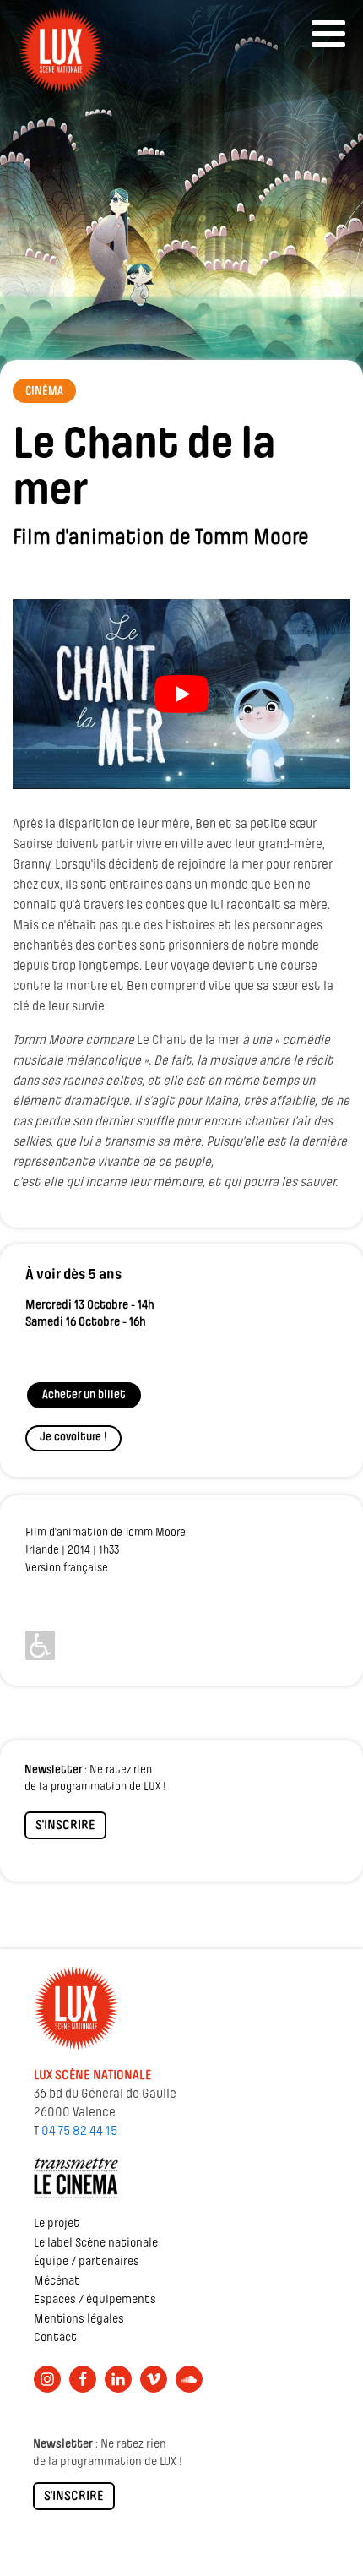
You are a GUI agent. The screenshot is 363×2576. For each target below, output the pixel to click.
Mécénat (57, 2282)
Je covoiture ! (73, 1438)
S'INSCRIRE (65, 1826)
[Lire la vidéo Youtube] (181, 694)
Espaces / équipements (95, 2300)
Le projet (57, 2224)
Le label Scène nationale (96, 2244)
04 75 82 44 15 (79, 2132)
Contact (55, 2338)
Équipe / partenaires (87, 2262)
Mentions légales (79, 2320)
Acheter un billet (84, 1395)
